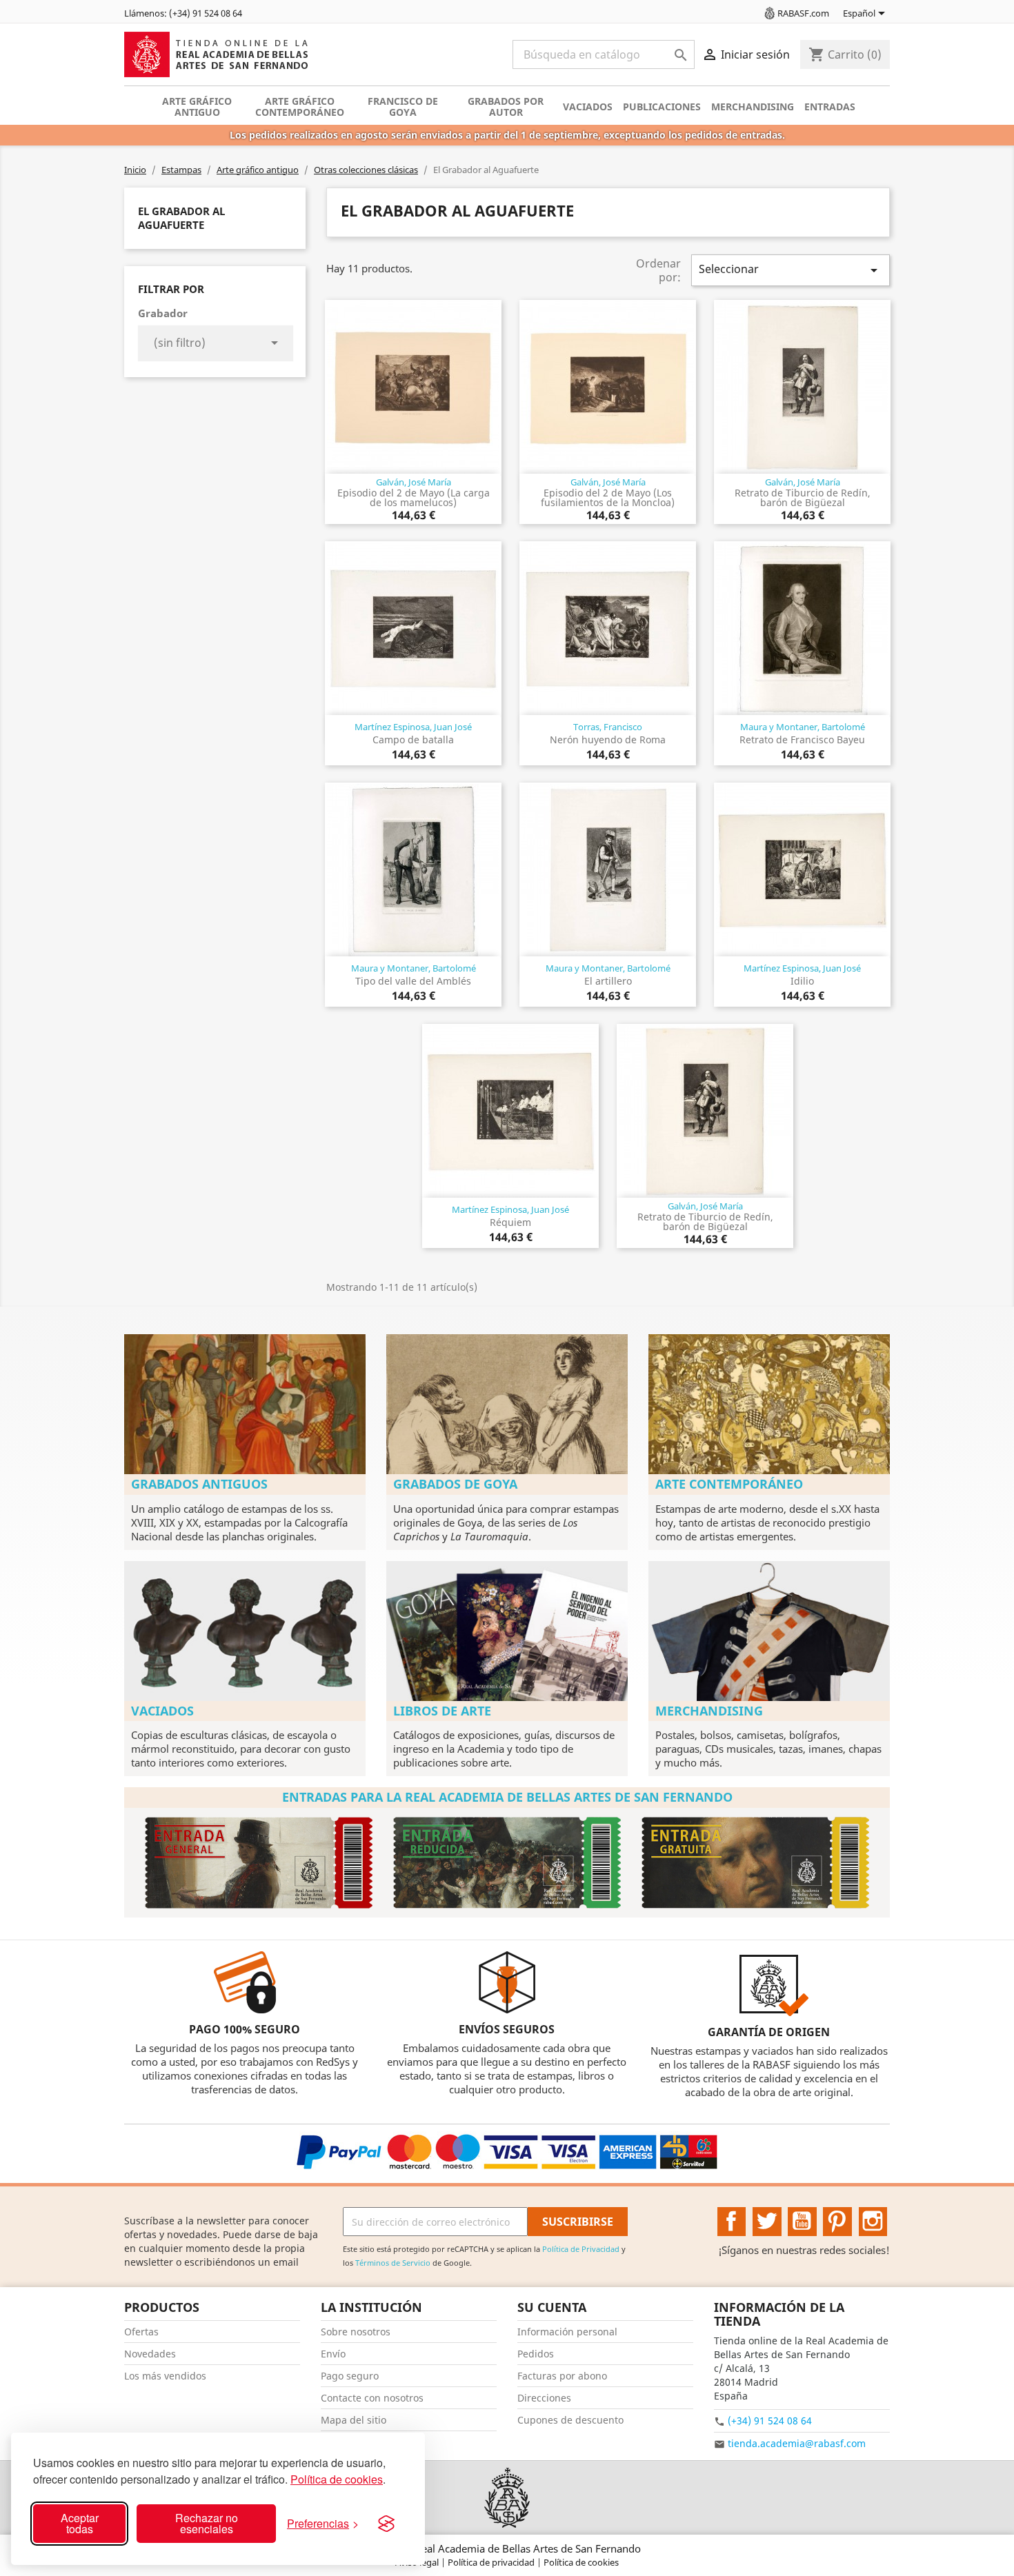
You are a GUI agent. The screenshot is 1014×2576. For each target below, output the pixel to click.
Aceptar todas (80, 2523)
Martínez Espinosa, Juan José (413, 727)
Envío (333, 2354)
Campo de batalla (413, 739)
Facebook (732, 2222)
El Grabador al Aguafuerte (181, 218)
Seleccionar (791, 270)
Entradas (830, 107)
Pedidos (536, 2354)
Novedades (150, 2354)
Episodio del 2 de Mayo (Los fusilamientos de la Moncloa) (608, 497)
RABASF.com (803, 13)
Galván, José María (414, 482)
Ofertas (141, 2332)
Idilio (802, 981)
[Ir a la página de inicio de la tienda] (507, 2498)
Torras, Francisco (608, 727)
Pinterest (837, 2222)
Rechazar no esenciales (207, 2523)
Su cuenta (552, 2307)
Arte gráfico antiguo (197, 107)
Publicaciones (662, 107)
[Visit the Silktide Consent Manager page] (386, 2524)
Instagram (873, 2222)
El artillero (608, 981)
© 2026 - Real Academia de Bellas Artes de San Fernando (507, 2548)
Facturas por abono (562, 2376)
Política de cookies (337, 2479)
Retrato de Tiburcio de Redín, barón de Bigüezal (803, 497)
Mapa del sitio (354, 2420)
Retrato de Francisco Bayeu (802, 739)
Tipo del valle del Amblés (413, 981)
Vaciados (588, 107)
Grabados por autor (506, 107)
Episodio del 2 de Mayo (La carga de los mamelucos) (414, 497)
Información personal (567, 2332)
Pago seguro (350, 2376)
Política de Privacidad (581, 2249)
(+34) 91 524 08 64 (770, 2421)
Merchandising (753, 107)
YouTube (802, 2222)
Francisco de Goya (403, 107)
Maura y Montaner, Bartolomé (803, 727)
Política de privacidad (492, 2562)
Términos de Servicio (393, 2263)
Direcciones (544, 2398)
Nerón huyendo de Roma (608, 739)
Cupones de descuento (570, 2420)
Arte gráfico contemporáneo (300, 107)
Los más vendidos (165, 2376)
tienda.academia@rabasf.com (797, 2443)
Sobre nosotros (356, 2332)
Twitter (767, 2222)
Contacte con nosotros (372, 2398)
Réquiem (510, 1222)
